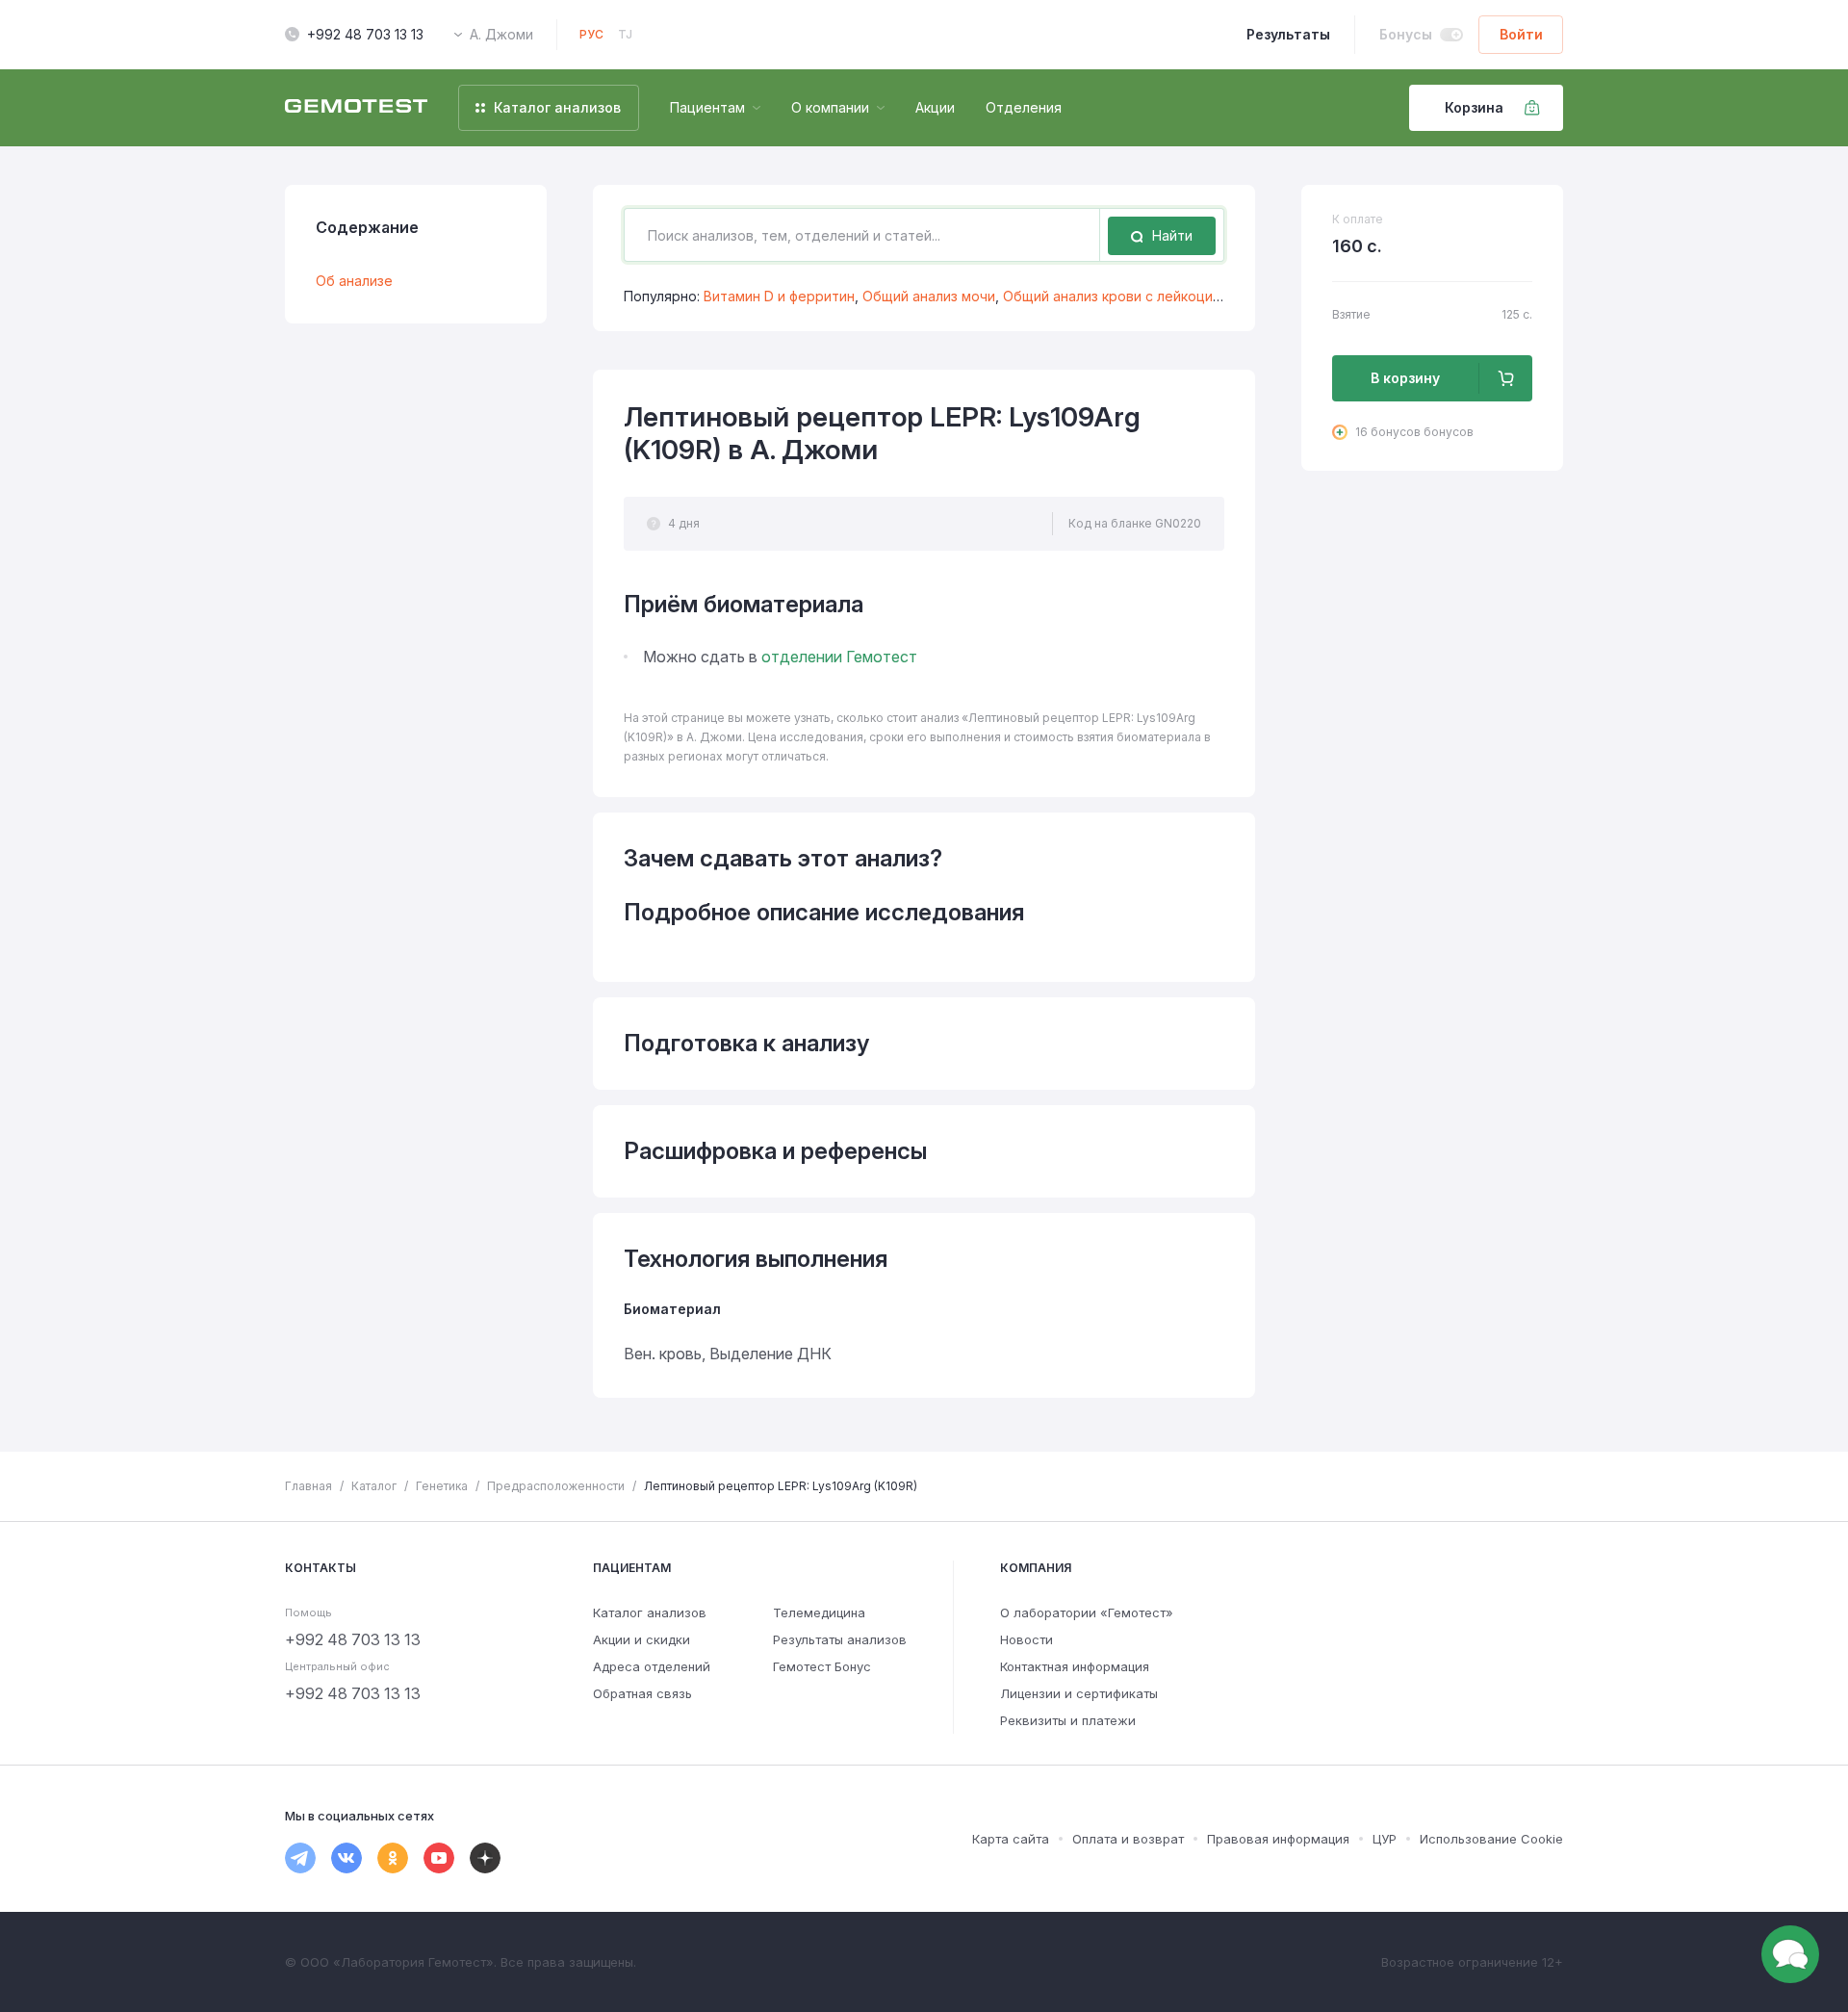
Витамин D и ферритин (779, 296)
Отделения (1024, 107)
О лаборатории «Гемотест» (1087, 1612)
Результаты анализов (840, 1639)
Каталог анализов (650, 1612)
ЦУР (1385, 1839)
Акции (935, 107)
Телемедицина (819, 1612)
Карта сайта (1011, 1839)
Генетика (442, 1486)
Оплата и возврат (1128, 1839)
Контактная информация (1075, 1666)
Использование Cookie (1491, 1839)
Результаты (1288, 34)
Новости (1027, 1639)
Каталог (374, 1486)
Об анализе (354, 281)
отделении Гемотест (839, 657)
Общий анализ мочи (929, 296)
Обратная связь (642, 1693)
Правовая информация (1278, 1839)
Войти (1521, 34)
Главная (308, 1486)
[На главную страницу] (356, 108)
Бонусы (1406, 34)
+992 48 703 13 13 (365, 34)
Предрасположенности (556, 1486)
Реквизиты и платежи (1068, 1720)
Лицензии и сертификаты (1079, 1693)
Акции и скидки (642, 1639)
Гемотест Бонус (822, 1666)
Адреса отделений (652, 1666)
